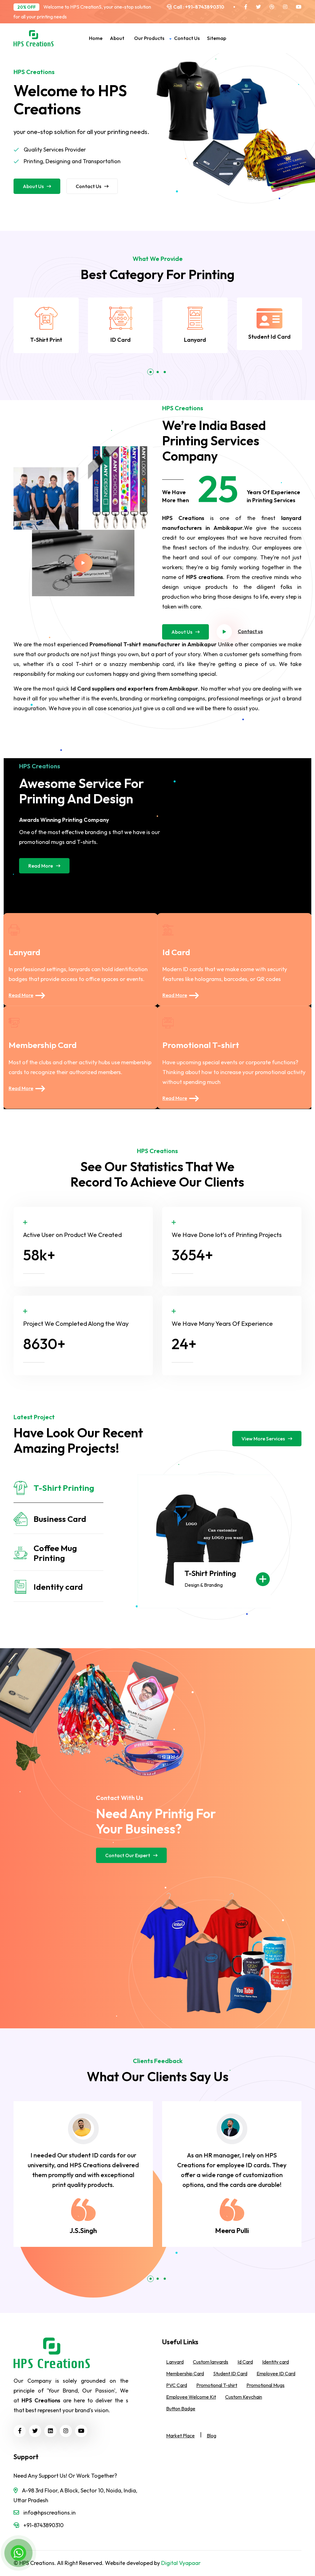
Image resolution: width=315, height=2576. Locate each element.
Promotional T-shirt (201, 1045)
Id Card (176, 952)
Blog (211, 2436)
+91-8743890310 (204, 7)
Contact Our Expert (128, 1855)
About (117, 38)
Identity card (275, 2362)
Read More (41, 866)
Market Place (180, 2436)
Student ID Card (230, 2373)
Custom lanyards (211, 2362)
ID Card (121, 340)
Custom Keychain (244, 2397)
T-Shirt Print (46, 340)
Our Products (149, 38)
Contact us (187, 38)
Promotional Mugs (265, 2385)
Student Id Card (269, 337)
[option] (46, 325)
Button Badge (181, 2409)
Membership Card (43, 1045)
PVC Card (177, 2385)
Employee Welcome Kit (191, 2397)
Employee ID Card (276, 2373)
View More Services (263, 1439)
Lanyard (195, 340)
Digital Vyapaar (181, 2563)
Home (96, 38)
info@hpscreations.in (50, 2513)
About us (33, 186)
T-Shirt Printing (210, 1573)
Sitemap (217, 38)
